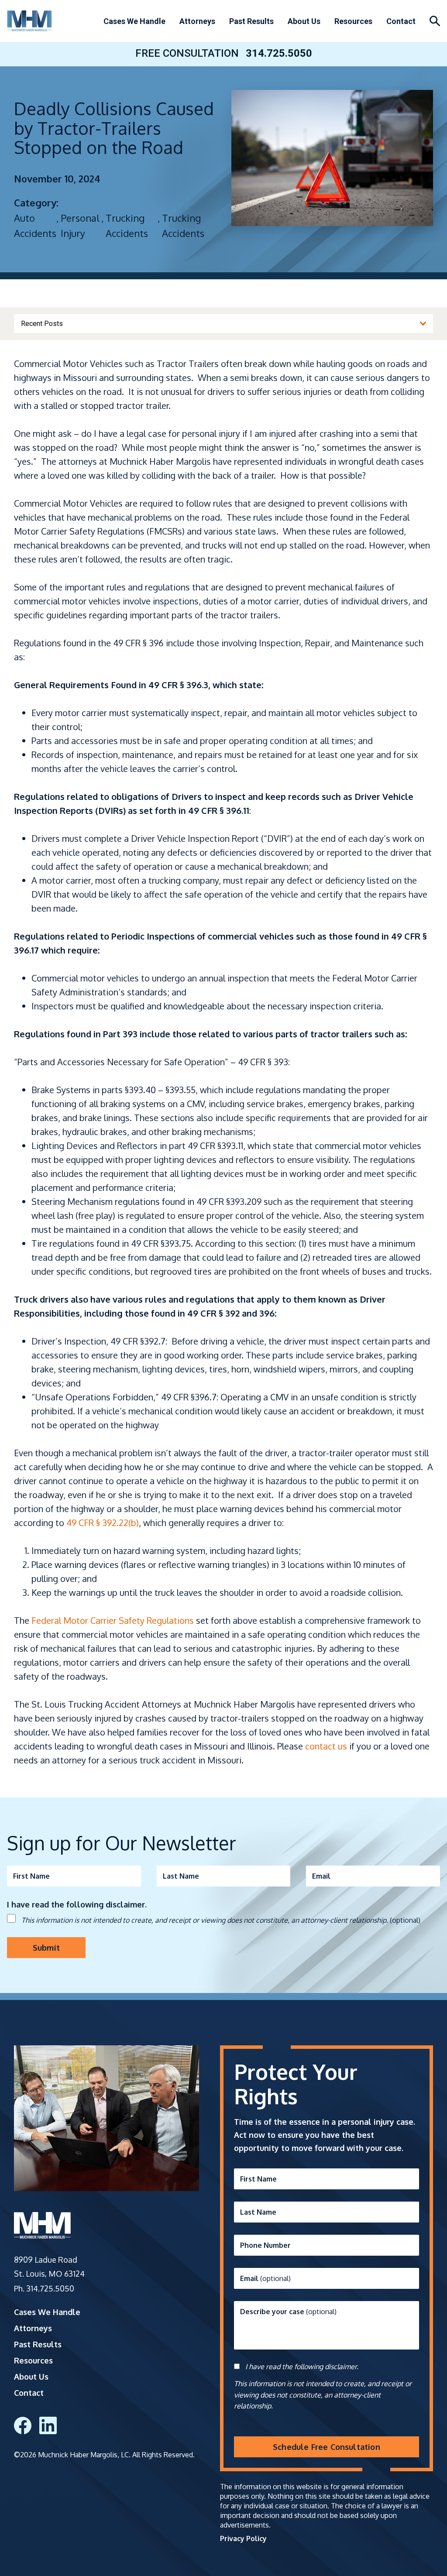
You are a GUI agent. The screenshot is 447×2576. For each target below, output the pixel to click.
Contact (401, 21)
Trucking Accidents (127, 225)
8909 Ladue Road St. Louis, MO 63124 (49, 2267)
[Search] (435, 21)
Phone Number (265, 2245)
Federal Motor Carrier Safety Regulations (113, 1620)
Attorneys (197, 21)
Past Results (251, 21)
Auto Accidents (35, 225)
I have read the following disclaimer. (302, 2367)
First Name (31, 1876)
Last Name (181, 1876)
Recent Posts (42, 324)
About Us (304, 21)
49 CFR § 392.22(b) (103, 1523)
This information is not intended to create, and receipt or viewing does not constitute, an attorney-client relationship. (221, 1920)
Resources (353, 21)
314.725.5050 (279, 53)
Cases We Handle (134, 21)
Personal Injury (80, 225)
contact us (326, 1746)
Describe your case (288, 2312)
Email (321, 1876)
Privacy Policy (243, 2538)
